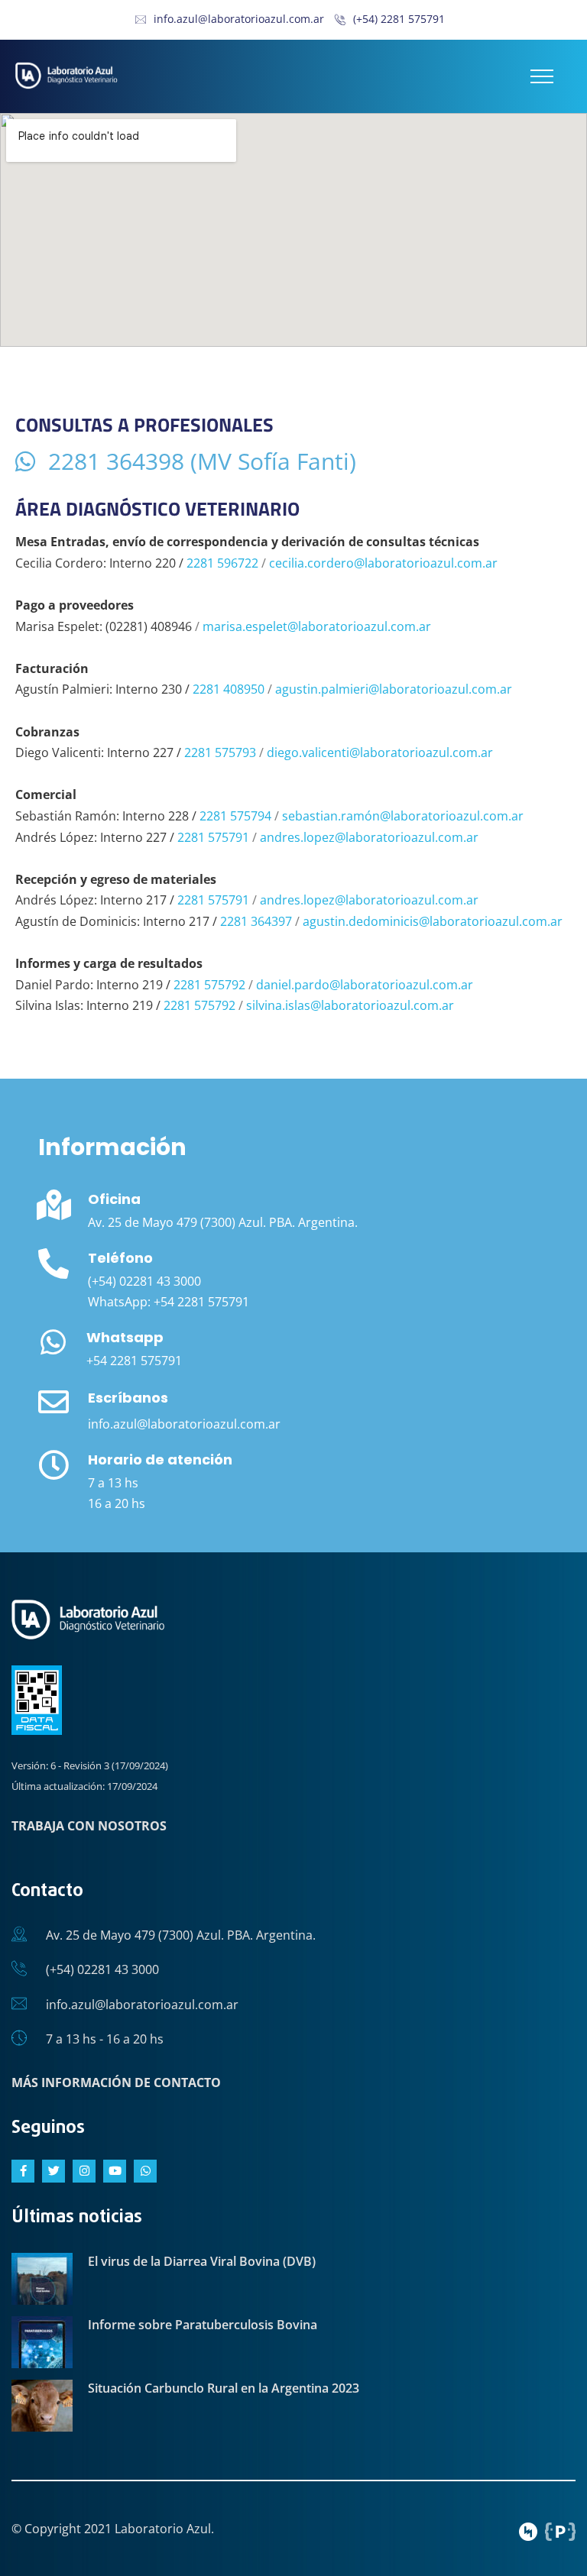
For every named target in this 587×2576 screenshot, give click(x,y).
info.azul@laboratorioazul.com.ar (239, 19)
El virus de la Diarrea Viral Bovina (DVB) (202, 2261)
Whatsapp (125, 1337)
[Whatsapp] (53, 1342)
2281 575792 (209, 985)
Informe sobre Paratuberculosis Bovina (203, 2325)
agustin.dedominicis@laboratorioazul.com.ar (433, 921)
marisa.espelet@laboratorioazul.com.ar (317, 626)
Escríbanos (128, 1398)
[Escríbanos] (54, 1402)
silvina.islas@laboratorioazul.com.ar (350, 1005)
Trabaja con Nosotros (89, 1826)
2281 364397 (256, 921)
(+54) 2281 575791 (399, 19)
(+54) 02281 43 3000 (102, 1969)
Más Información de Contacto (116, 2082)
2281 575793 (220, 752)
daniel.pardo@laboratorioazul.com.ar (365, 985)
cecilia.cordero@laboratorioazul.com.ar (383, 563)
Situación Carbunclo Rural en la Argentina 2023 (224, 2388)
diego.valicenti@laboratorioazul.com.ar (380, 752)
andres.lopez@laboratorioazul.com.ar (369, 837)
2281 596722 (222, 563)
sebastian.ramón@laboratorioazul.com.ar (403, 816)
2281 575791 (213, 837)
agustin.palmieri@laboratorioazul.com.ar (394, 689)
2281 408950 (229, 689)
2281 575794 (235, 816)
